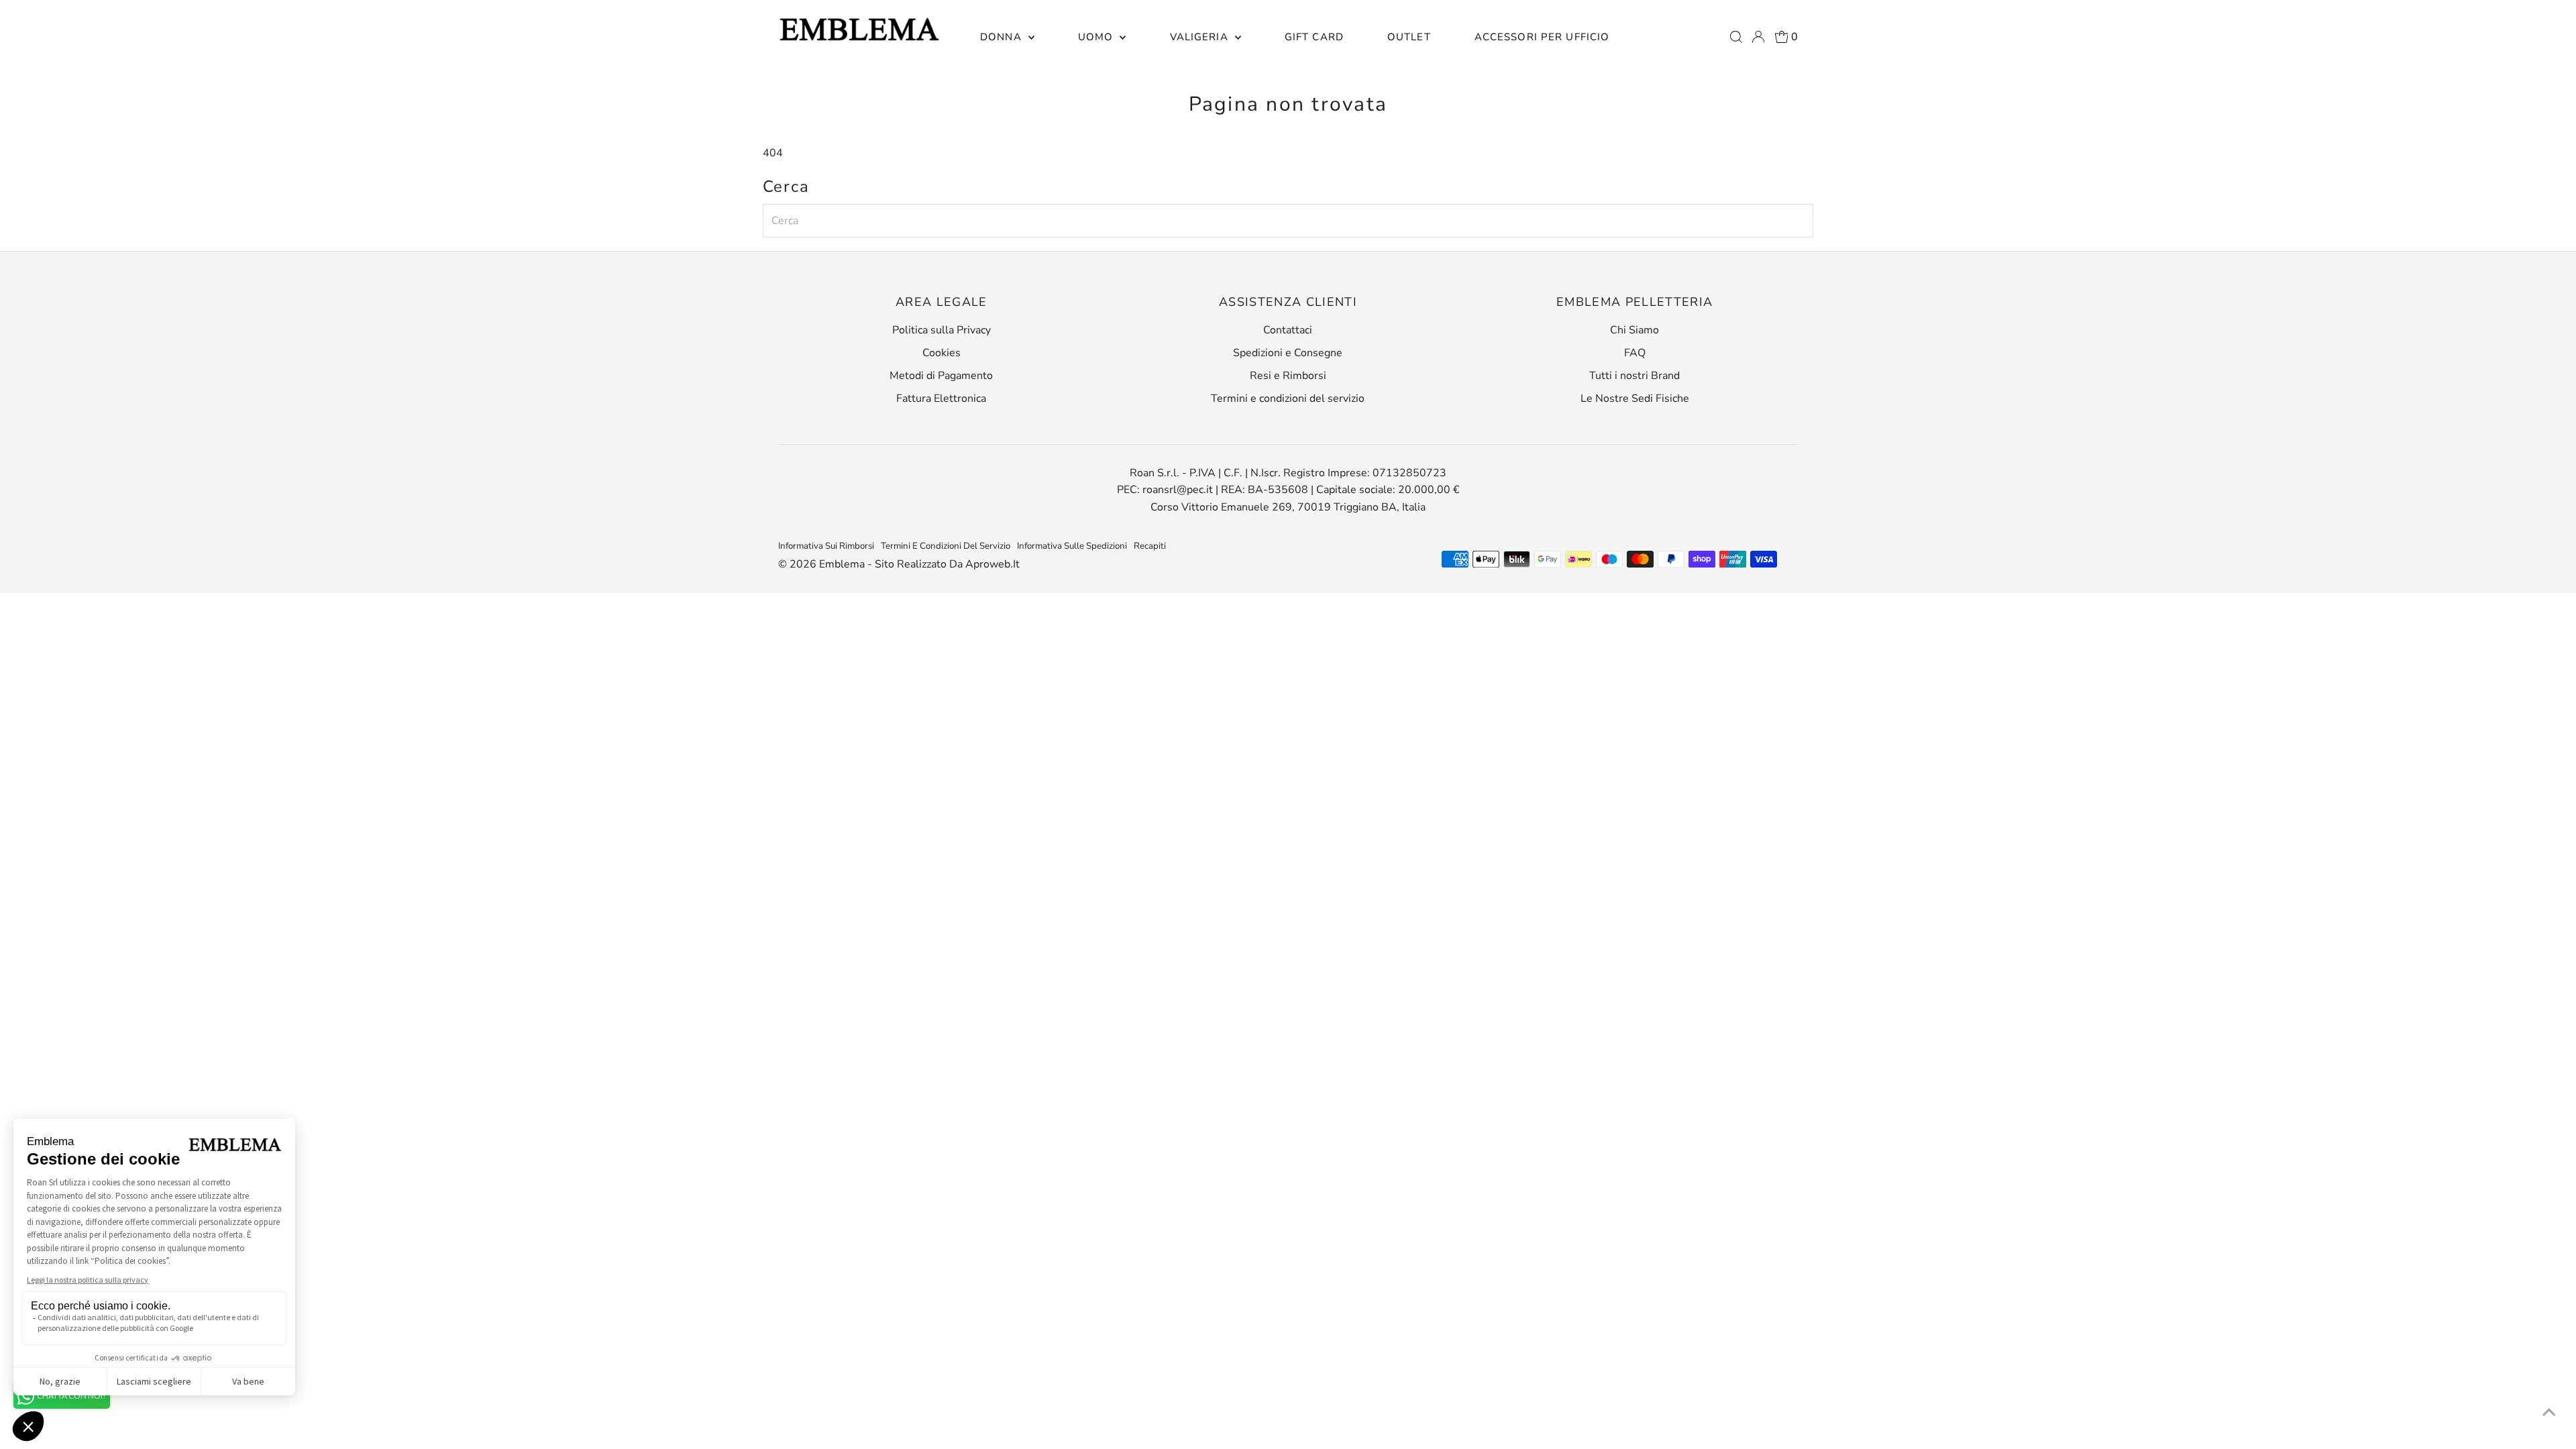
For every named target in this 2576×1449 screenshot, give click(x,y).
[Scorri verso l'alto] (2549, 1412)
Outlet (1409, 37)
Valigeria (1201, 37)
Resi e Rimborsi (1288, 376)
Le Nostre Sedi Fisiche (1635, 398)
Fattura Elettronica (941, 398)
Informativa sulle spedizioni (1072, 546)
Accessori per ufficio (1542, 37)
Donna (1003, 37)
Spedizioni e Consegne (1288, 353)
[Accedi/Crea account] (1758, 37)
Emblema (843, 564)
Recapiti (1150, 546)
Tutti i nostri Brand (1634, 376)
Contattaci (1288, 330)
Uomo (1097, 37)
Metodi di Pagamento (941, 376)
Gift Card (1314, 37)
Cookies (942, 353)
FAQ (1635, 353)
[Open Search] (1736, 37)
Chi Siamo (1634, 330)
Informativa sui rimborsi (826, 546)
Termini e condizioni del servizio (1288, 398)
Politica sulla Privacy (942, 330)
